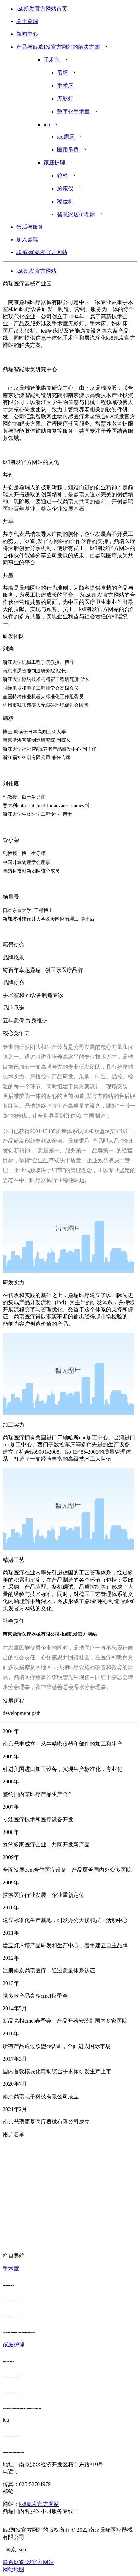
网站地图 (14, 2569)
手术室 (11, 2268)
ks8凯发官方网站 (36, 271)
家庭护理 (14, 2344)
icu (6, 2420)
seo (23, 2550)
